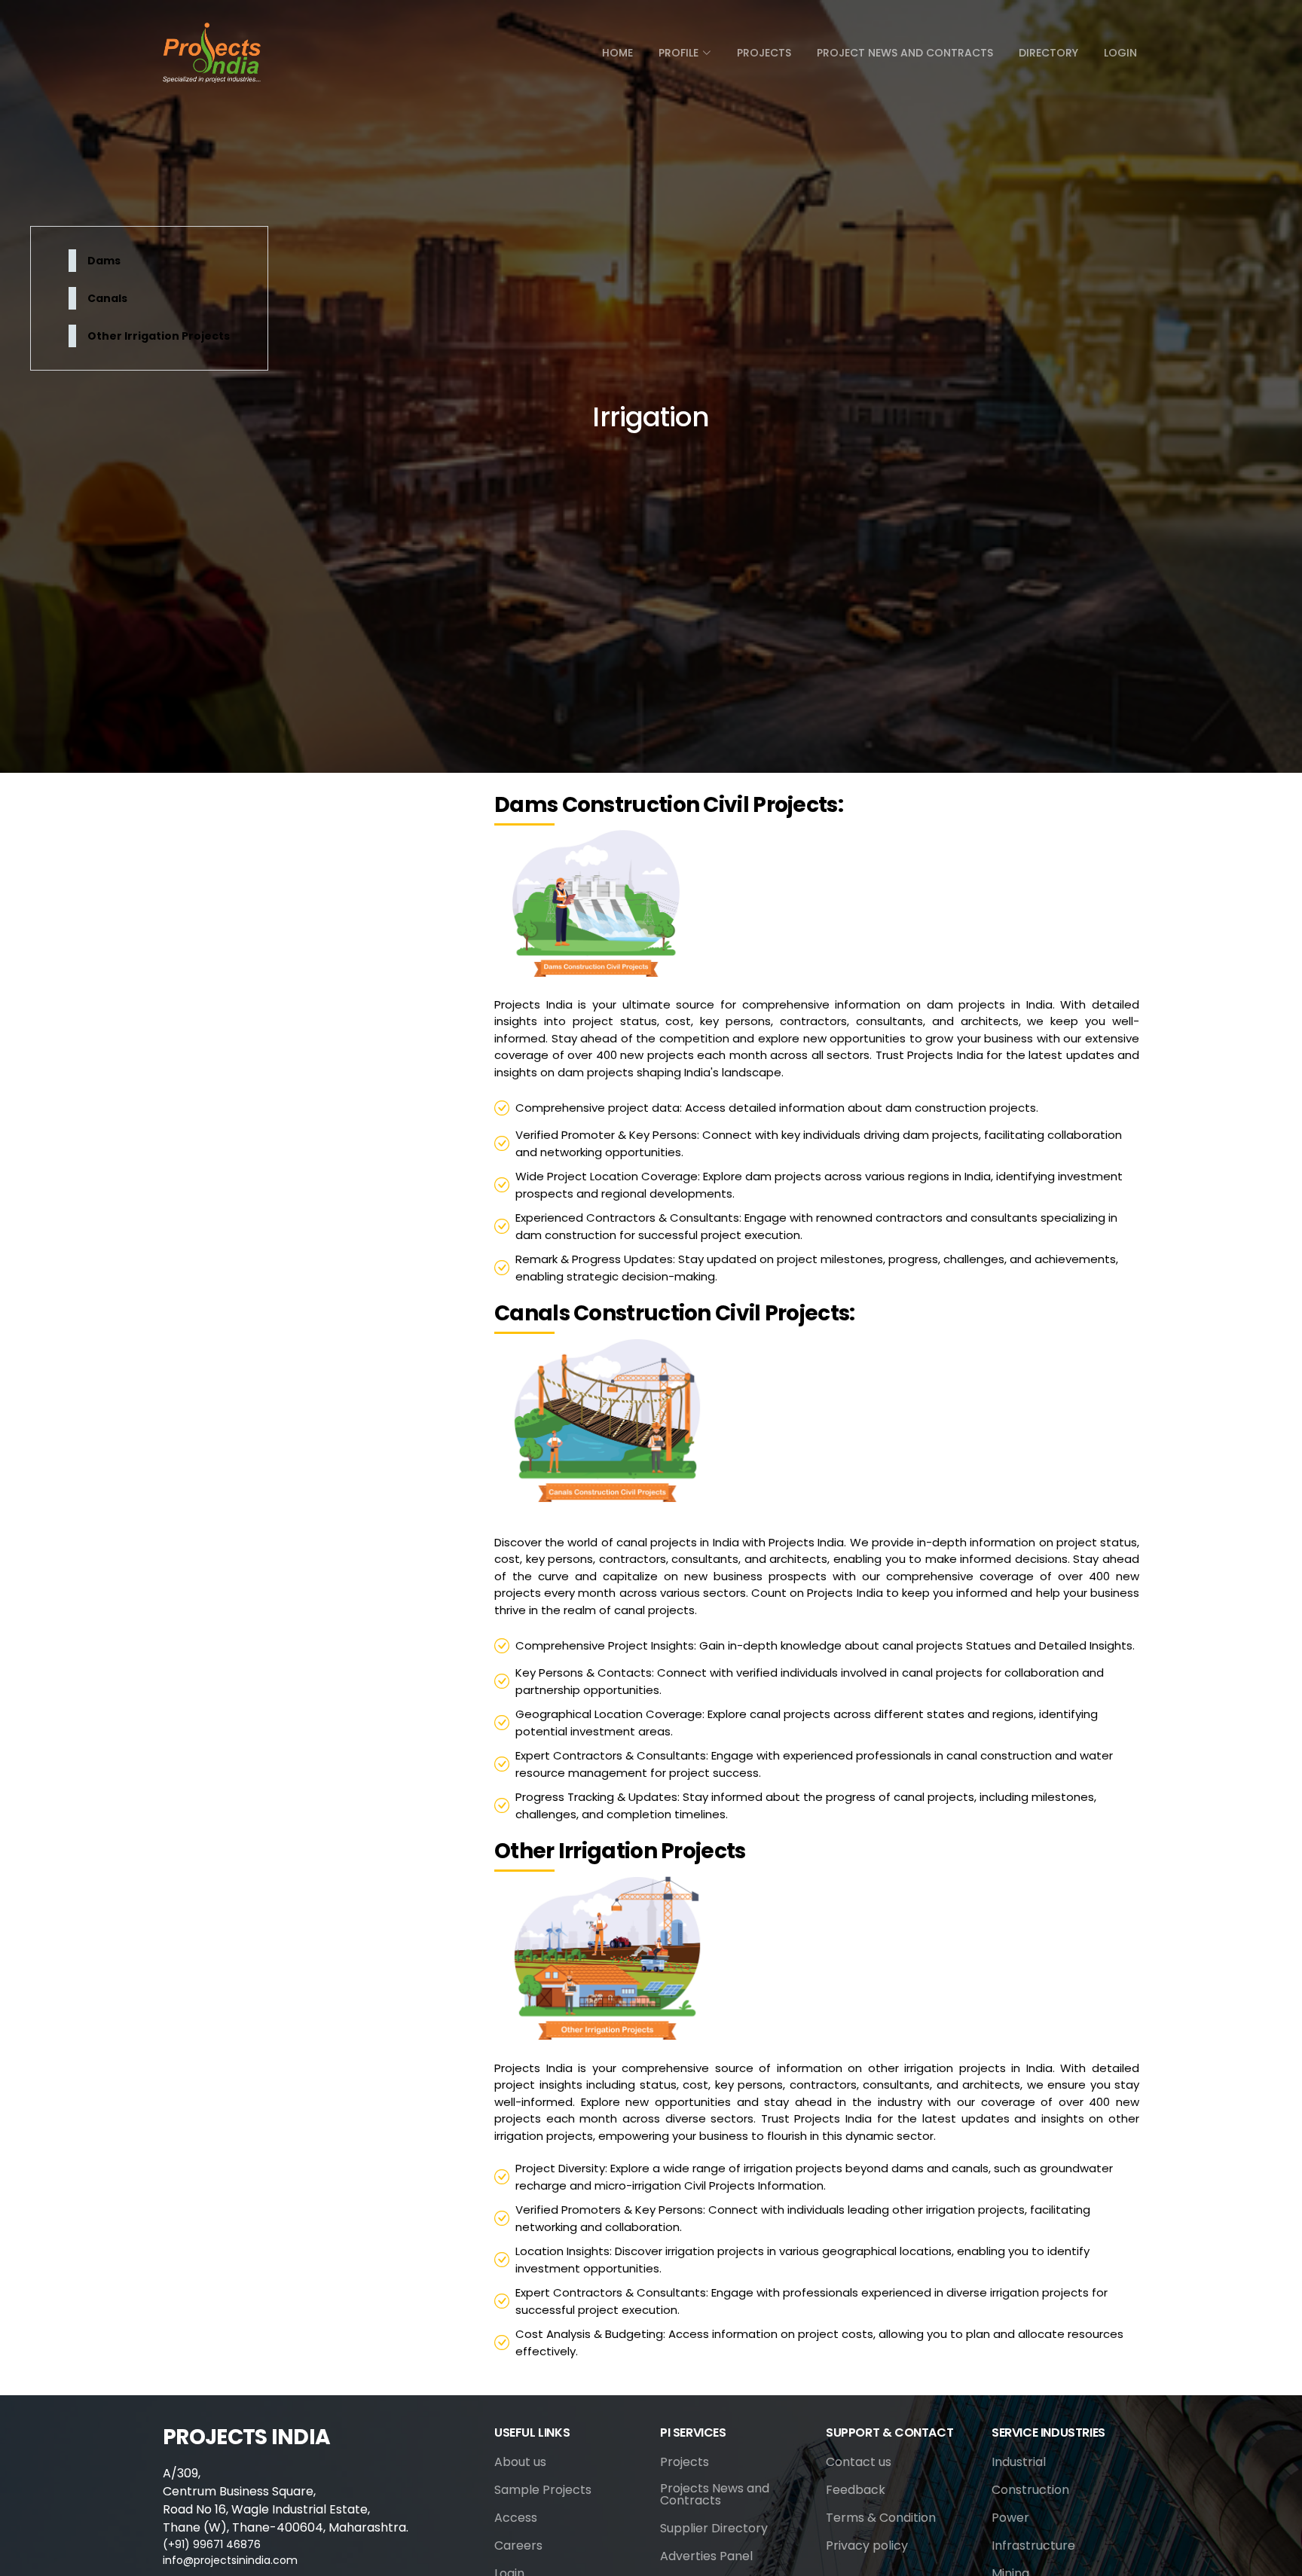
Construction (1030, 2490)
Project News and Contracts (905, 53)
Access (516, 2518)
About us (520, 2462)
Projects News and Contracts (715, 2495)
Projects (764, 53)
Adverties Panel (706, 2556)
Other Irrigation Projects (159, 336)
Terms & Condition (881, 2518)
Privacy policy (867, 2546)
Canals (107, 298)
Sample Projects (543, 2490)
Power (1010, 2518)
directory (1048, 53)
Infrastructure (1033, 2546)
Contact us (859, 2462)
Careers (518, 2546)
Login (1120, 53)
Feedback (856, 2490)
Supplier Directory (714, 2529)
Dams (104, 261)
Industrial (1019, 2462)
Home (617, 53)
